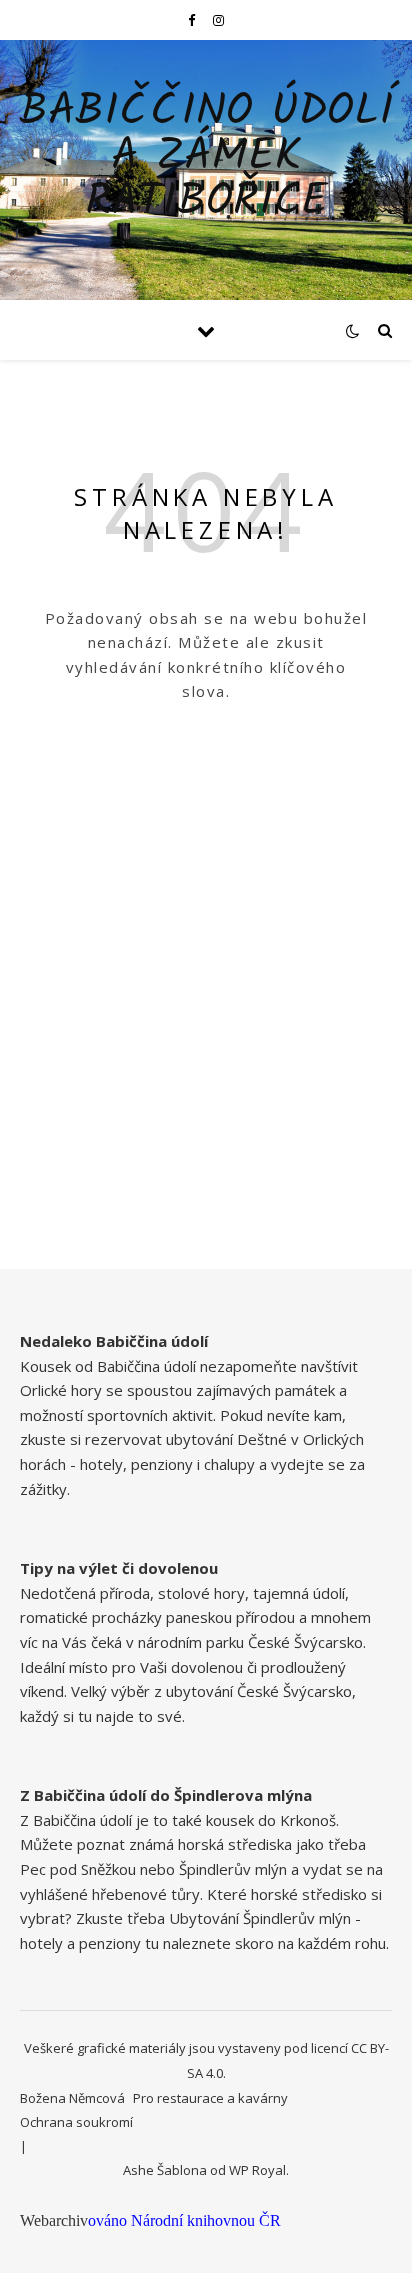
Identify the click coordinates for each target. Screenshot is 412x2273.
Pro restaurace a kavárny (210, 2098)
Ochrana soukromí (76, 2122)
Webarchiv (54, 2220)
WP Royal (257, 2170)
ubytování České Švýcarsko (259, 1691)
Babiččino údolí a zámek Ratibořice (206, 157)
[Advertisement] (206, 1054)
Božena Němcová (72, 2098)
